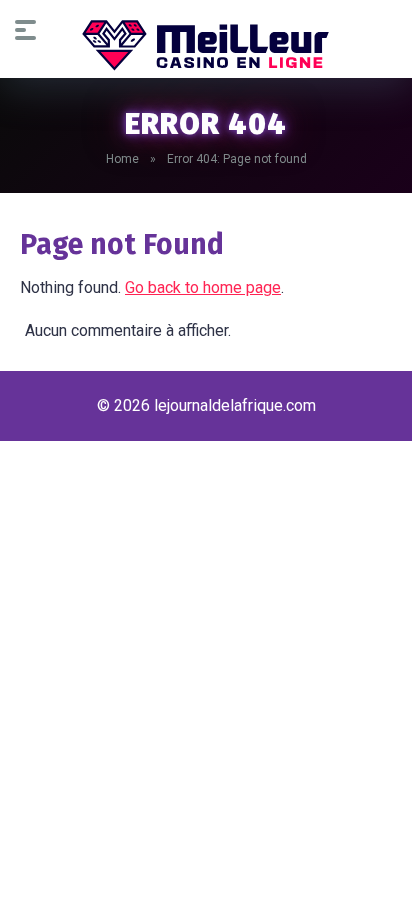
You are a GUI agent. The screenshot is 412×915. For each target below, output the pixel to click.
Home (122, 159)
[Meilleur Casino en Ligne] (206, 45)
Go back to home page (203, 287)
